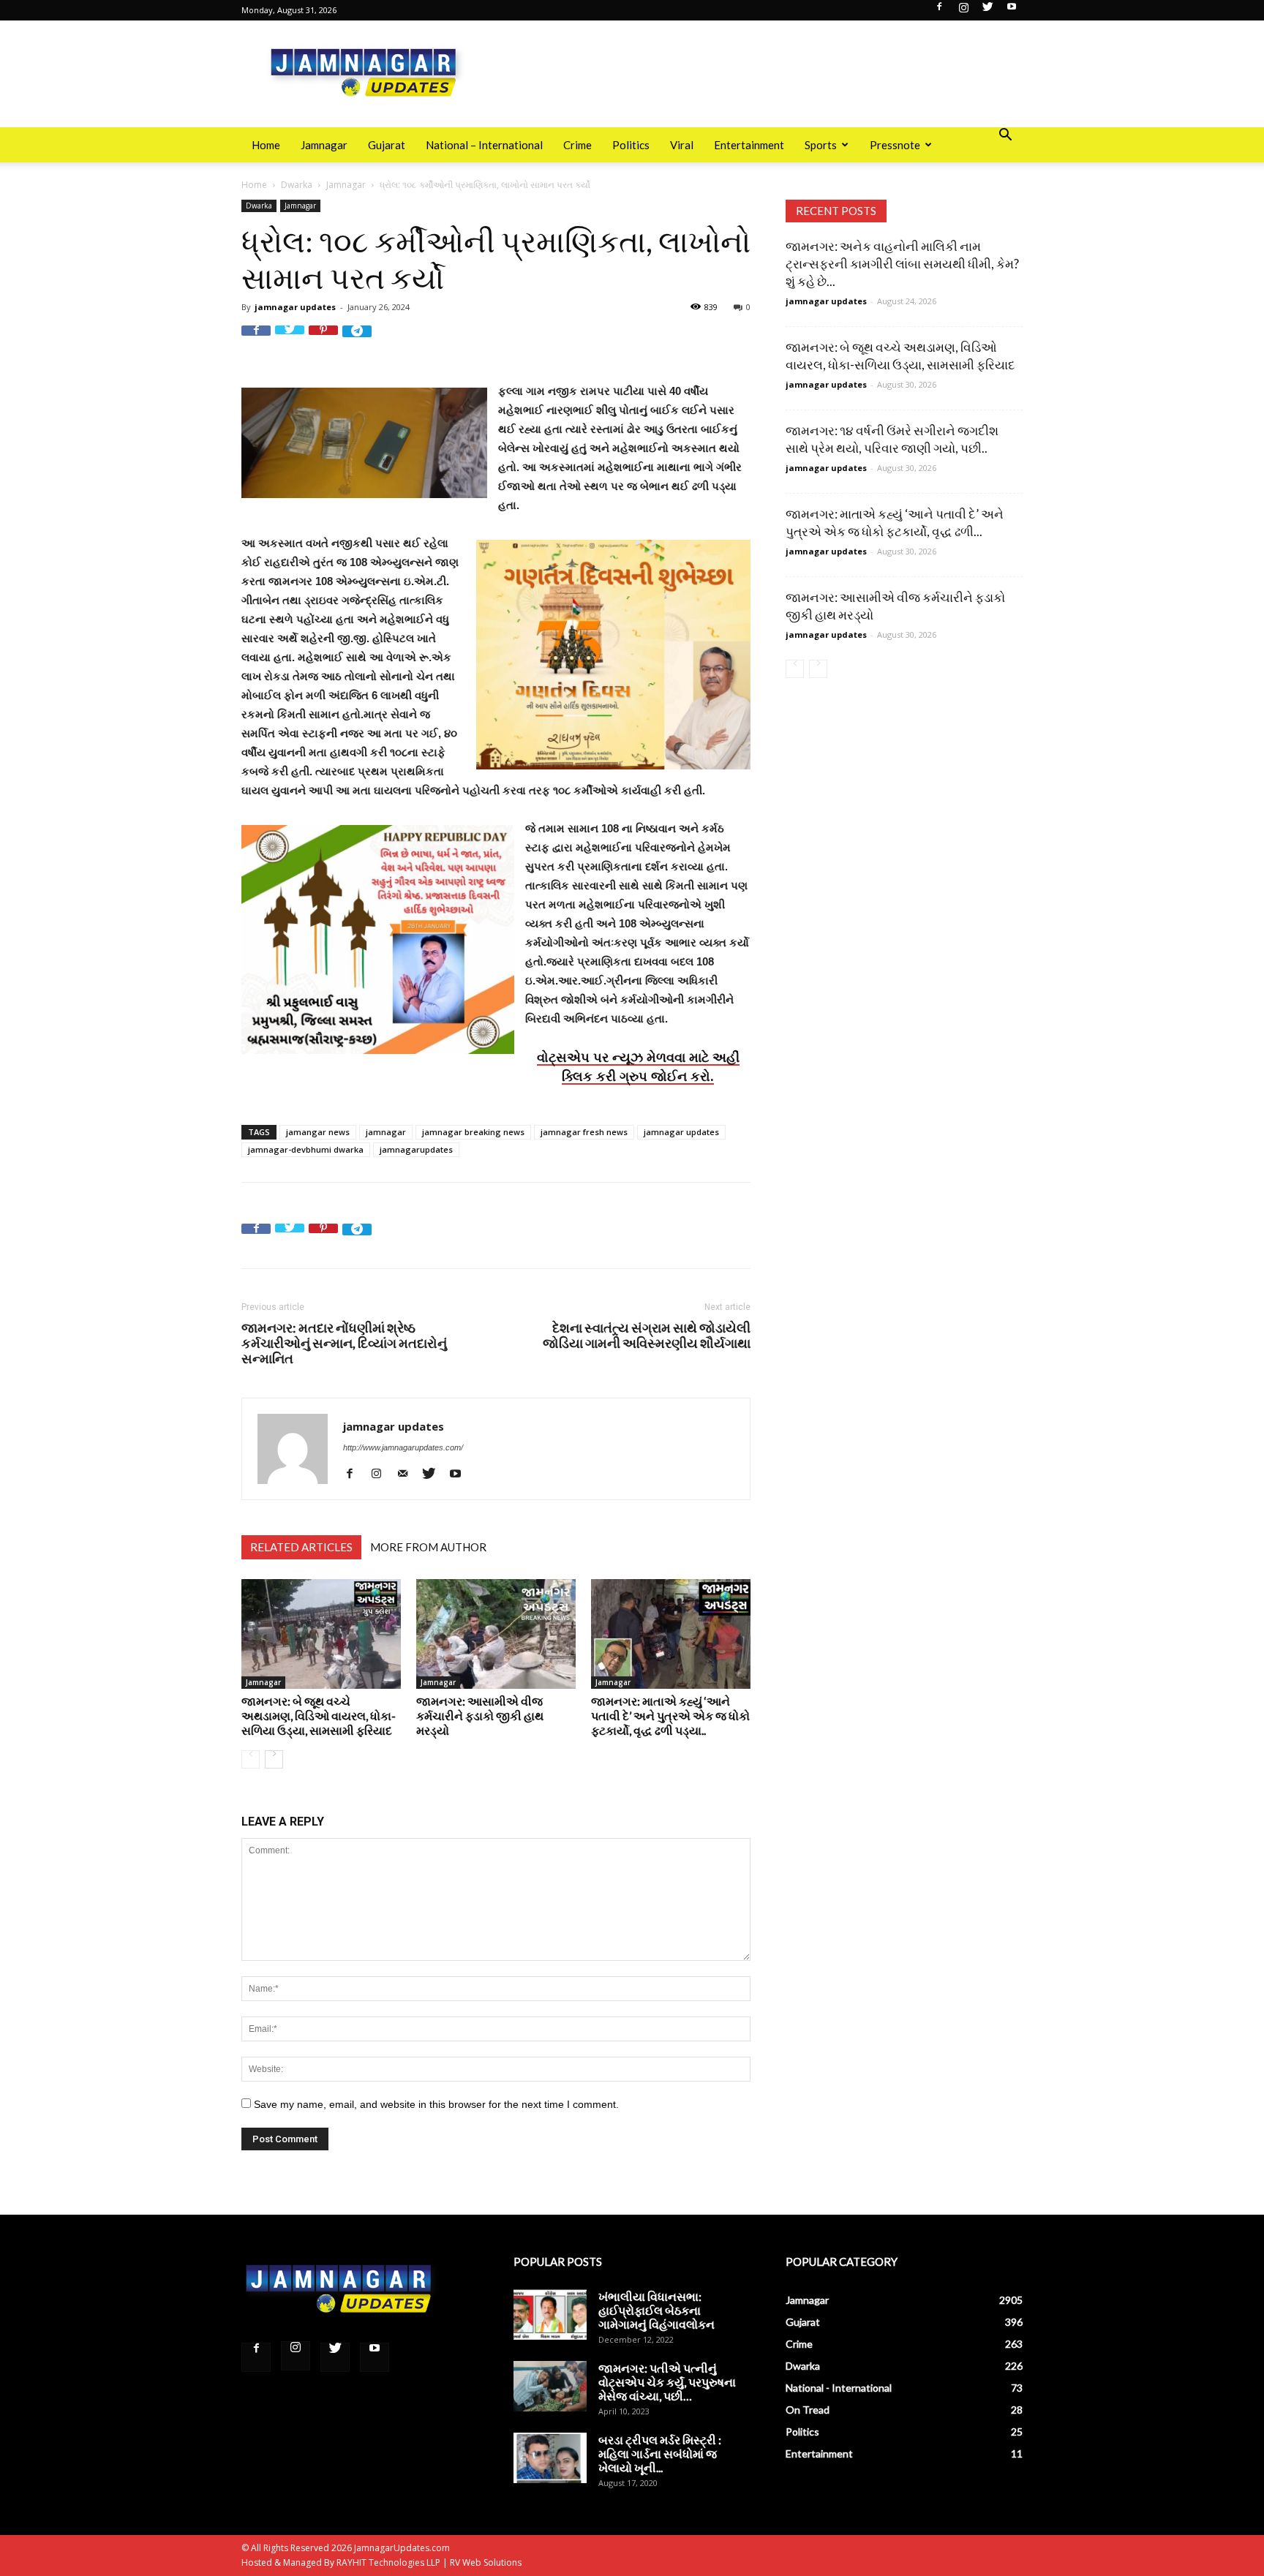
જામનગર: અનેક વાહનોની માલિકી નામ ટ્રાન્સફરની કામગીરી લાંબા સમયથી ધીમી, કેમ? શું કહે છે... (902, 264)
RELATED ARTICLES (301, 1547)
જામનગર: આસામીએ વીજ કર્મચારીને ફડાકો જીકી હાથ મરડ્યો (480, 1716)
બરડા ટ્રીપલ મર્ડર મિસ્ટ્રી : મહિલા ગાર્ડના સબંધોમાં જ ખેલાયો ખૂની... (660, 2453)
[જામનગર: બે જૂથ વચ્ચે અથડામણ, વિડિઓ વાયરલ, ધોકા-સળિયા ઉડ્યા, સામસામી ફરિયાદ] (321, 1634)
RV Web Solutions (486, 2562)
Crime (578, 145)
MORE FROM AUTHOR (428, 1547)
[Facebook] (939, 11)
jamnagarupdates (416, 1149)
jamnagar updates (295, 307)
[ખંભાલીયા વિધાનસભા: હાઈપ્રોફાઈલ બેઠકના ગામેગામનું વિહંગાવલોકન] (550, 2315)
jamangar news (318, 1132)
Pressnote (895, 145)
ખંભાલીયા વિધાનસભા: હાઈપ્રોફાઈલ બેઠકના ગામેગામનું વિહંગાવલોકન (657, 2310)
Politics (631, 145)
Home (266, 145)
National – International (484, 145)
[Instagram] (963, 11)
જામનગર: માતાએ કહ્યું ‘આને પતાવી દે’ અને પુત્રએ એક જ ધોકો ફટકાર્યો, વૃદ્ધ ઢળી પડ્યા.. (670, 1716)
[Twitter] (987, 11)
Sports (821, 145)
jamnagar (386, 1132)
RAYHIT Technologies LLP (388, 2562)
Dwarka (297, 185)
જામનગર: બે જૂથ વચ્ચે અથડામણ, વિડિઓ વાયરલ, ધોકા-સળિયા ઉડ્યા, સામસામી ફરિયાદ (319, 1716)
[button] (1005, 136)
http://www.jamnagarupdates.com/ (403, 1447)
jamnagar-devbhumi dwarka (306, 1149)
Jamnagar (324, 145)
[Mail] (408, 1473)
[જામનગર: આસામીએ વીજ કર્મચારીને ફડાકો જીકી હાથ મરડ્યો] (496, 1634)
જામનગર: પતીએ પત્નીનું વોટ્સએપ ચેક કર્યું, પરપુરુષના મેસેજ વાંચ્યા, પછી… (667, 2382)
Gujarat (387, 145)
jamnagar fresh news (584, 1132)
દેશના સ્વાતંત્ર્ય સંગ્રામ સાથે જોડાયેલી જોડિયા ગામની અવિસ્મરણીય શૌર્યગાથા (647, 1336)
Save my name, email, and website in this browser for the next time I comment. (436, 2104)
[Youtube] (1012, 11)
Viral (682, 145)
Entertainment (749, 145)
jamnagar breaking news (473, 1132)
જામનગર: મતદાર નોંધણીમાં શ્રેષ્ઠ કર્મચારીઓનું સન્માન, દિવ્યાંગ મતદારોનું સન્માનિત (344, 1343)
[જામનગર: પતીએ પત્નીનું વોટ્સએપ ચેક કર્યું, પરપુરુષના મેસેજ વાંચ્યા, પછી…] (550, 2386)
